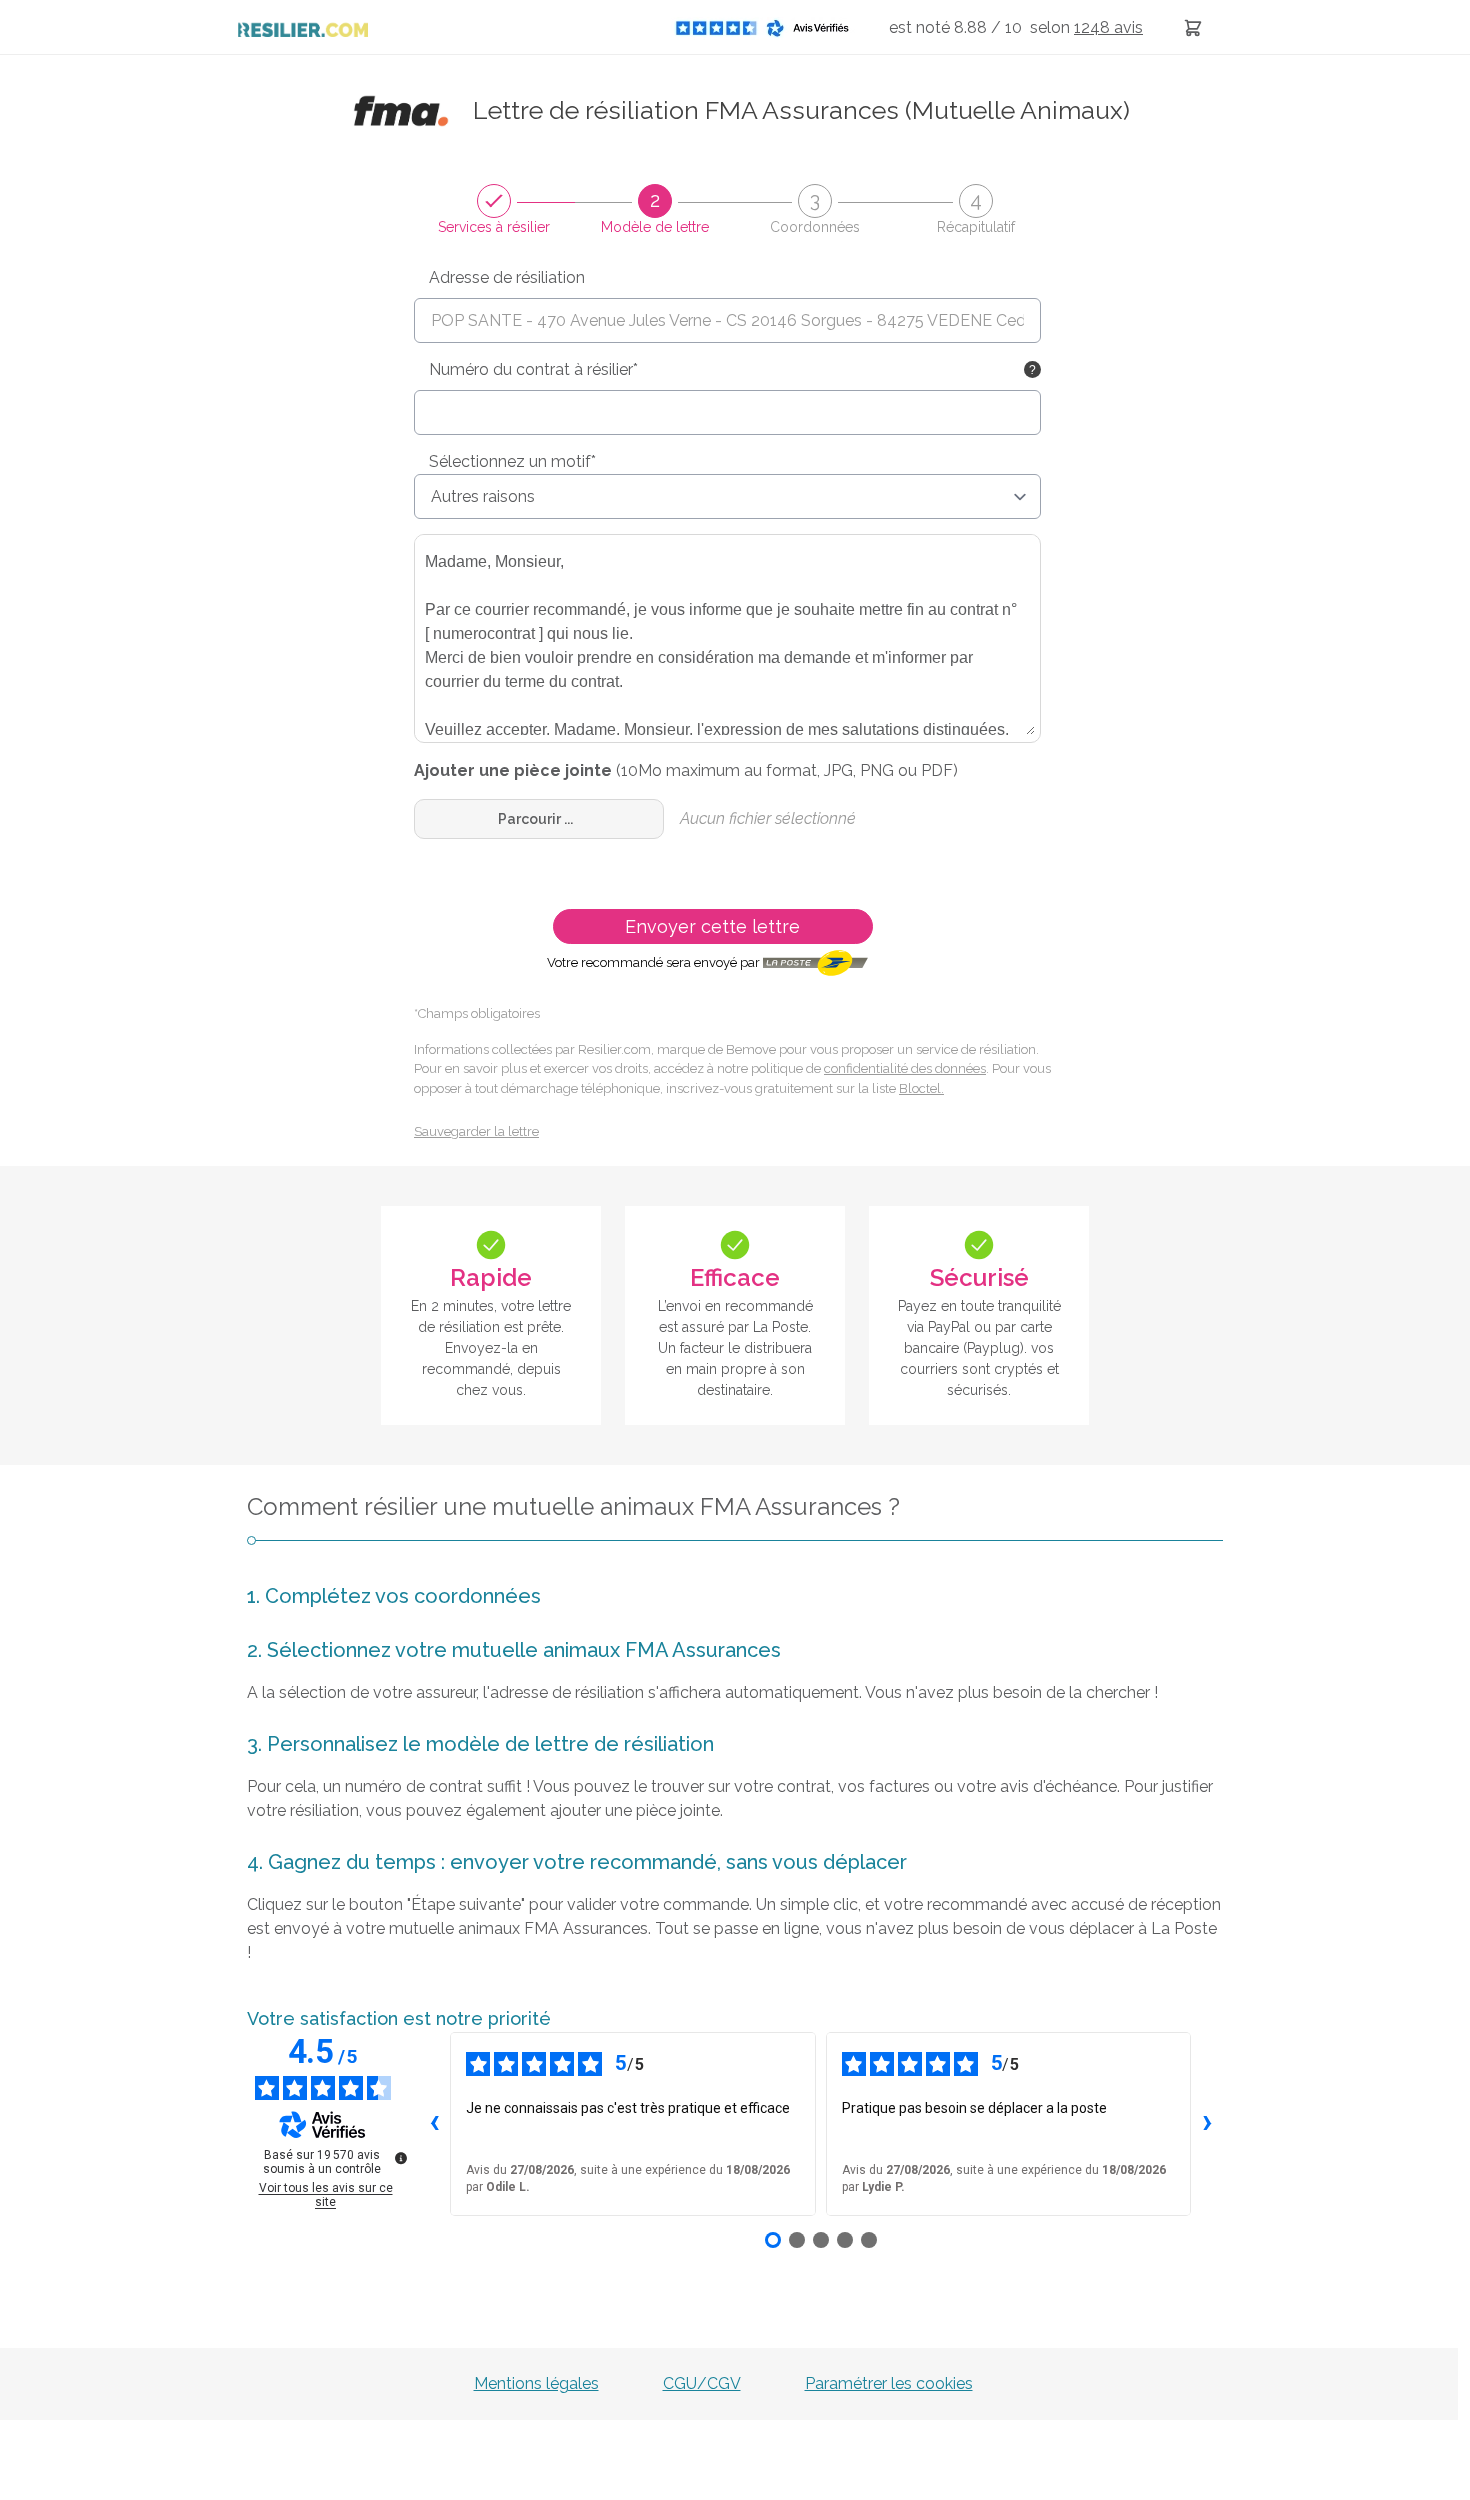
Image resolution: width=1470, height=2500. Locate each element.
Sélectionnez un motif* (512, 461)
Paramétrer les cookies (889, 2383)
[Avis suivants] (1207, 2124)
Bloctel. (921, 1088)
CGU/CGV (702, 2383)
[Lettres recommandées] (1193, 27)
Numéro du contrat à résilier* (533, 369)
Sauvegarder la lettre (476, 1131)
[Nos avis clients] (768, 27)
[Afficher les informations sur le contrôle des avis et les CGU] (401, 2158)
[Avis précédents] (434, 2124)
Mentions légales (536, 2383)
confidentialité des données (905, 1068)
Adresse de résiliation (507, 277)
